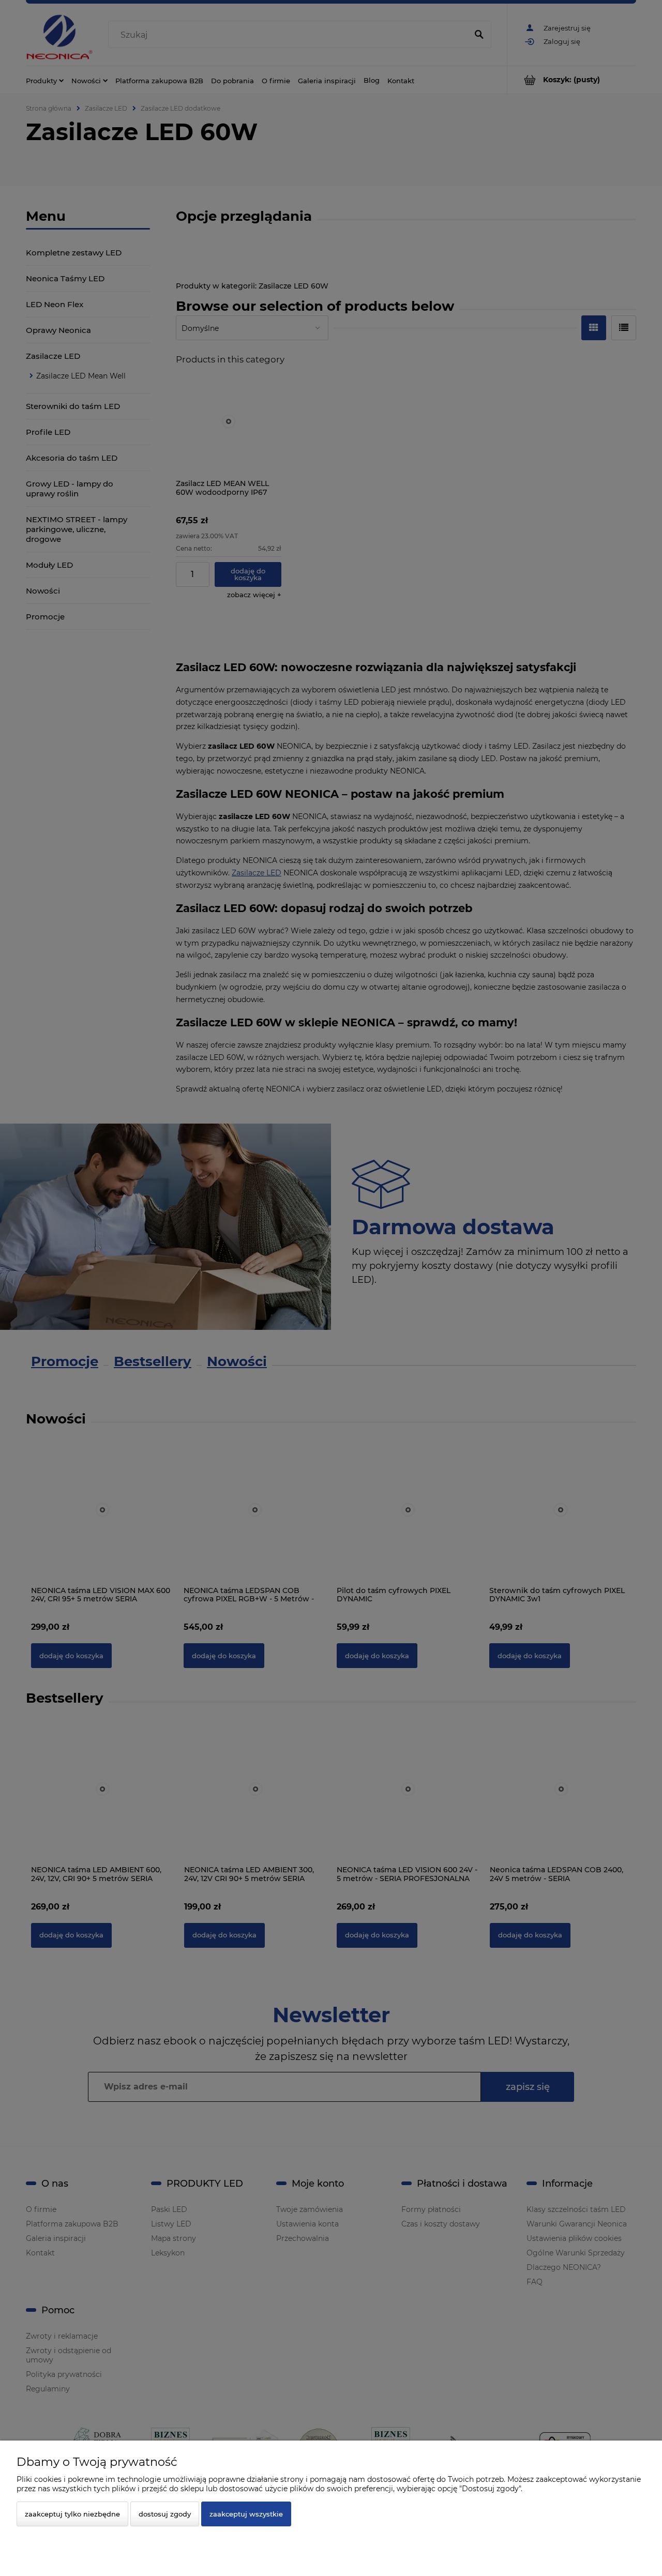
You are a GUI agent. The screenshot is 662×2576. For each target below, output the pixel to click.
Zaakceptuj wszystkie (246, 2514)
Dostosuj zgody (165, 2514)
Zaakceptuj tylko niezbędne (72, 2514)
